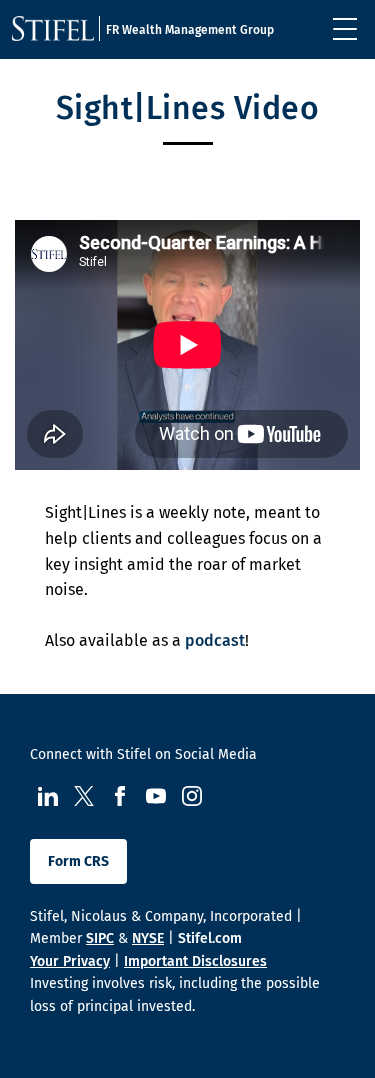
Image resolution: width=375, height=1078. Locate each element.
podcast (215, 640)
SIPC (100, 938)
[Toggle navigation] (345, 29)
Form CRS (78, 861)
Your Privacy (70, 961)
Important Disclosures (195, 961)
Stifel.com (210, 938)
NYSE (148, 938)
